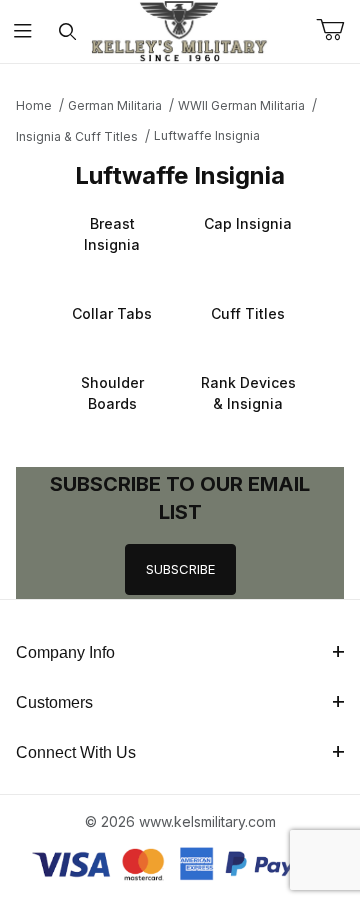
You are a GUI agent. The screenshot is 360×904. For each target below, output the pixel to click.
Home (34, 105)
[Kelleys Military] (180, 29)
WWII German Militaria (241, 105)
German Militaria (115, 105)
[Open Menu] (22, 31)
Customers (54, 702)
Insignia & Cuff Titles (77, 136)
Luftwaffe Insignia (207, 135)
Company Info (65, 652)
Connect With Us (76, 752)
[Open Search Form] (67, 31)
